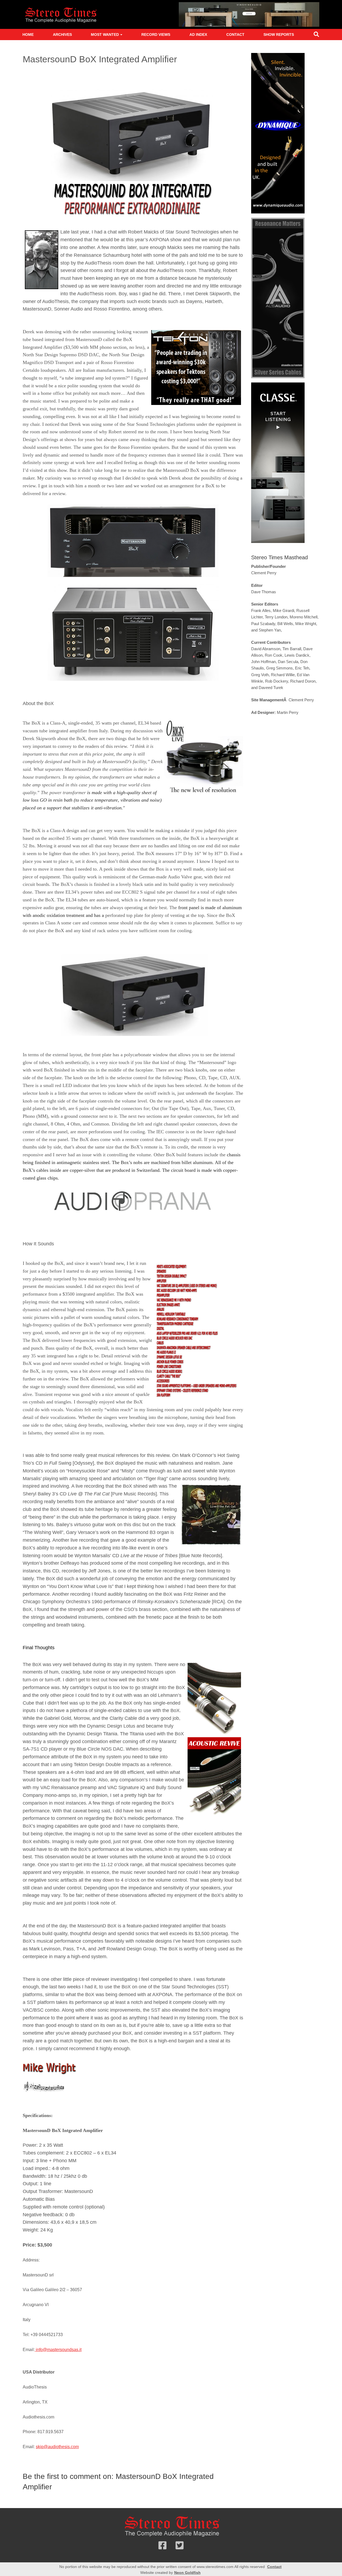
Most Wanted (105, 35)
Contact (235, 35)
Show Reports (279, 35)
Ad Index (198, 35)
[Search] (316, 35)
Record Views (156, 35)
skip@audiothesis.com (57, 2447)
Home (28, 35)
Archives (62, 35)
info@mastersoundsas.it (58, 2350)
